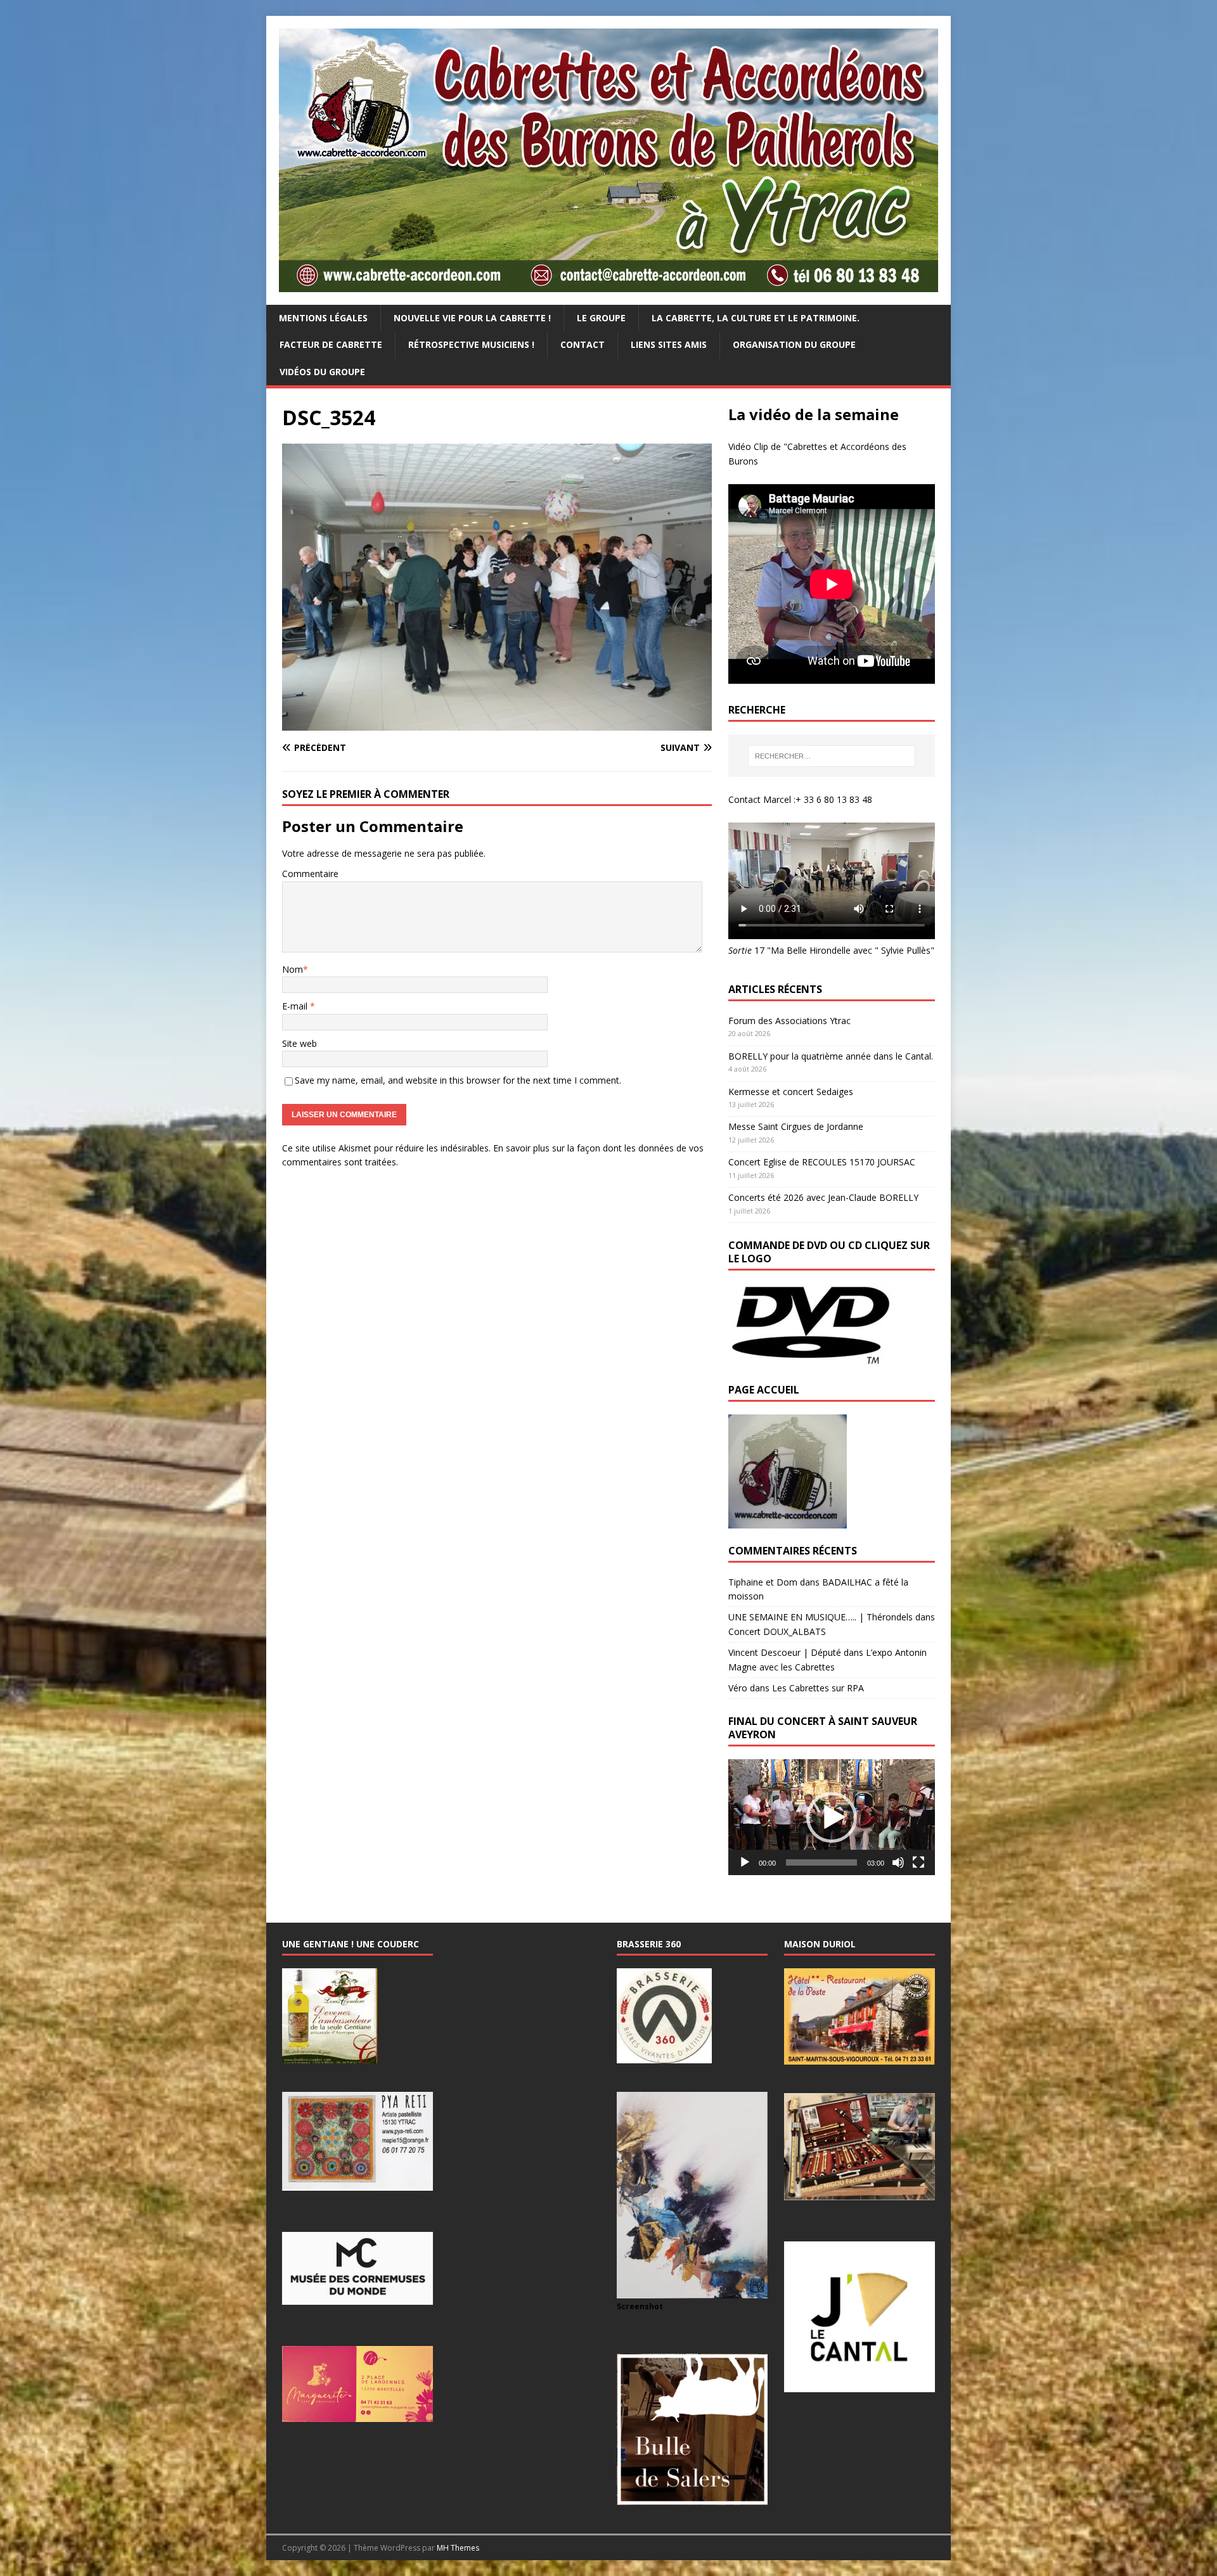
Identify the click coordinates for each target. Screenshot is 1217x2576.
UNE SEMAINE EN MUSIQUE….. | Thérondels (821, 1617)
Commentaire (310, 874)
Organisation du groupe (794, 344)
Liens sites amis (669, 344)
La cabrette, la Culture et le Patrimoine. (756, 318)
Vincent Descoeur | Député (785, 1652)
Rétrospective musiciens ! (471, 344)
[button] (832, 1817)
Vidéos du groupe (322, 372)
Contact (583, 344)
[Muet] (898, 1862)
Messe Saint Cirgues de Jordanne (796, 1126)
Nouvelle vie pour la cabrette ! (472, 318)
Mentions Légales (323, 318)
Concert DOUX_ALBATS (777, 1631)
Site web (299, 1043)
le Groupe (601, 318)
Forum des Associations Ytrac (789, 1021)
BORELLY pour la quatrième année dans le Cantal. (831, 1056)
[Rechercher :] (832, 756)
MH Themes (458, 2548)
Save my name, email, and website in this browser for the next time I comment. (458, 1080)
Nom (293, 969)
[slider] (821, 1862)
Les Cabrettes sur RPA (818, 1688)
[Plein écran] (918, 1862)
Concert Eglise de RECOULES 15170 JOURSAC (822, 1162)
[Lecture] (745, 1862)
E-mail (296, 1006)
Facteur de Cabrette (331, 344)
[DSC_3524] (497, 723)
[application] (832, 1817)
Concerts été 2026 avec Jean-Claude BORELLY (823, 1197)
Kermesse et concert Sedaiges (791, 1092)
